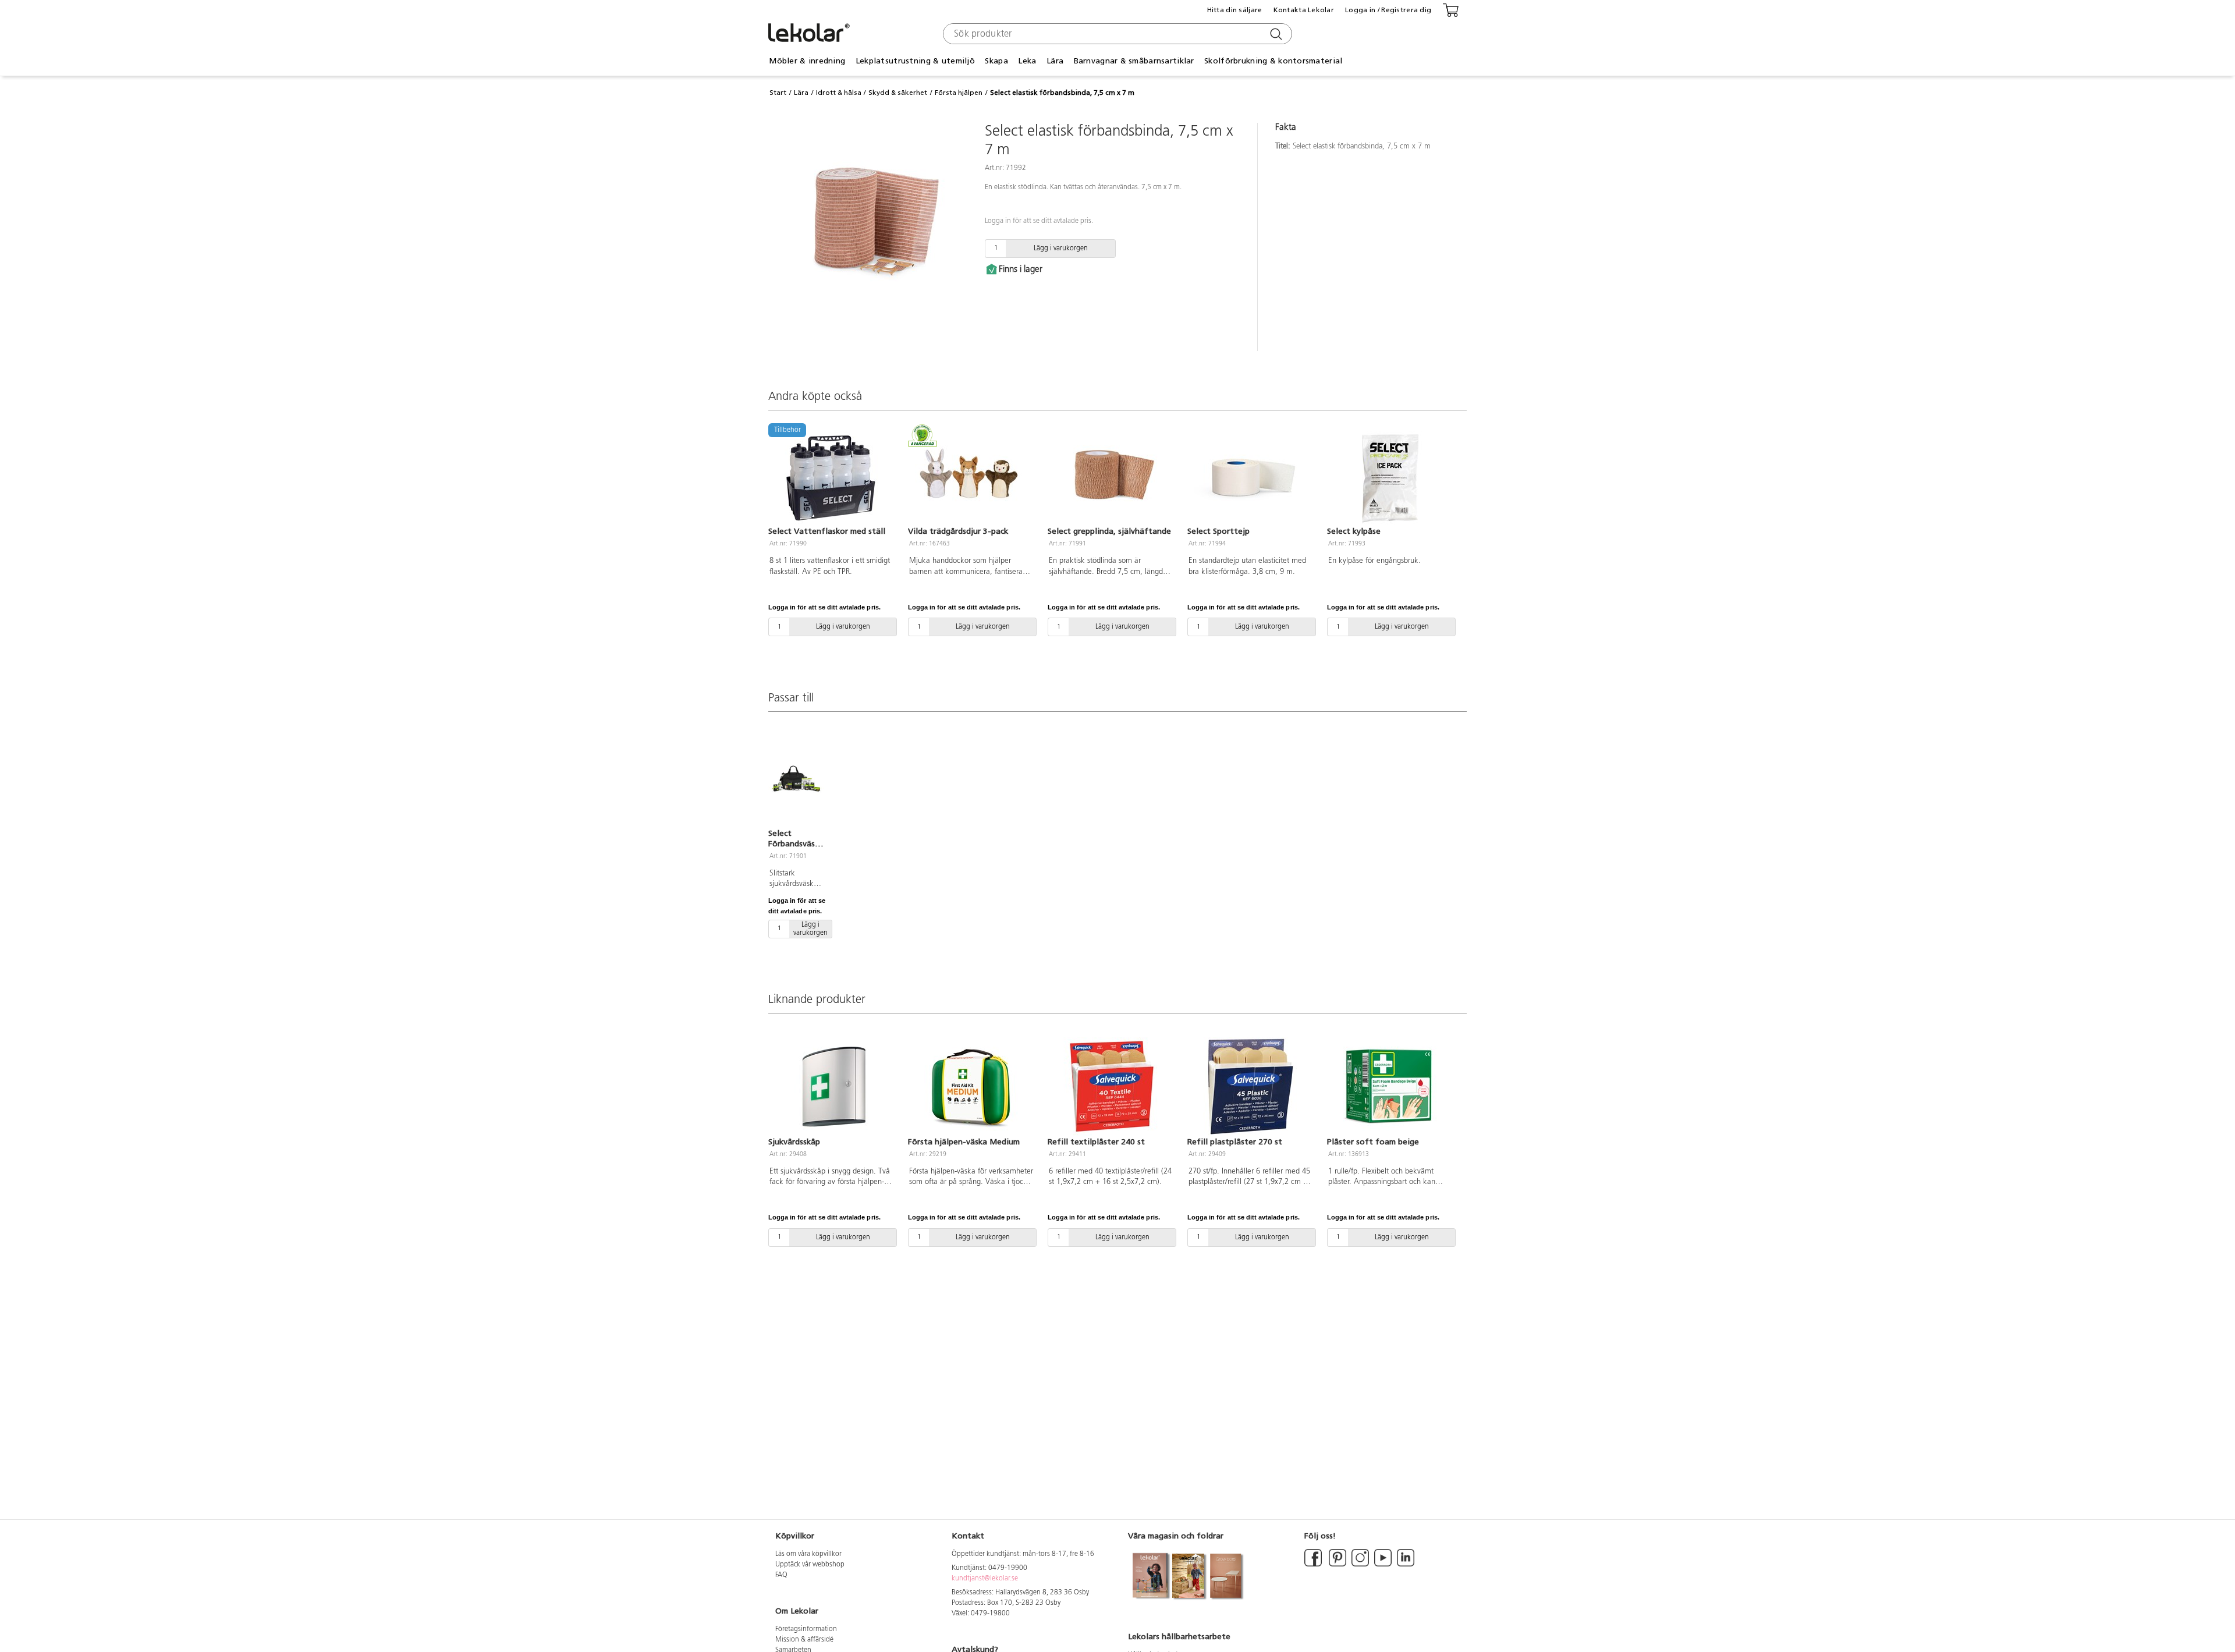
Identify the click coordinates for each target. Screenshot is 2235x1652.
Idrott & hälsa (839, 93)
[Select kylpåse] (1390, 476)
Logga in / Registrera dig (1388, 10)
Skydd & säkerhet (898, 93)
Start (778, 93)
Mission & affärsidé (804, 1640)
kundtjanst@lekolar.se (985, 1579)
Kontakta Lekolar (1304, 10)
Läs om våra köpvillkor (808, 1554)
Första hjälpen (959, 93)
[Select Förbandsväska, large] (796, 778)
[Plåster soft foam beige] (1390, 1087)
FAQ (781, 1575)
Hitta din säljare (1235, 10)
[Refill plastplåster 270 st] (1250, 1087)
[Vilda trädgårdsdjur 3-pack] (971, 476)
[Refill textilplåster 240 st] (1111, 1087)
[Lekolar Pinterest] (1337, 1565)
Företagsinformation (806, 1629)
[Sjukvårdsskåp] (831, 1087)
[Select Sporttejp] (1250, 476)
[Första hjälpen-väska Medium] (971, 1087)
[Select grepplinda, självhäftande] (1111, 476)
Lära (801, 93)
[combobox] (1116, 34)
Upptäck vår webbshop (810, 1565)
